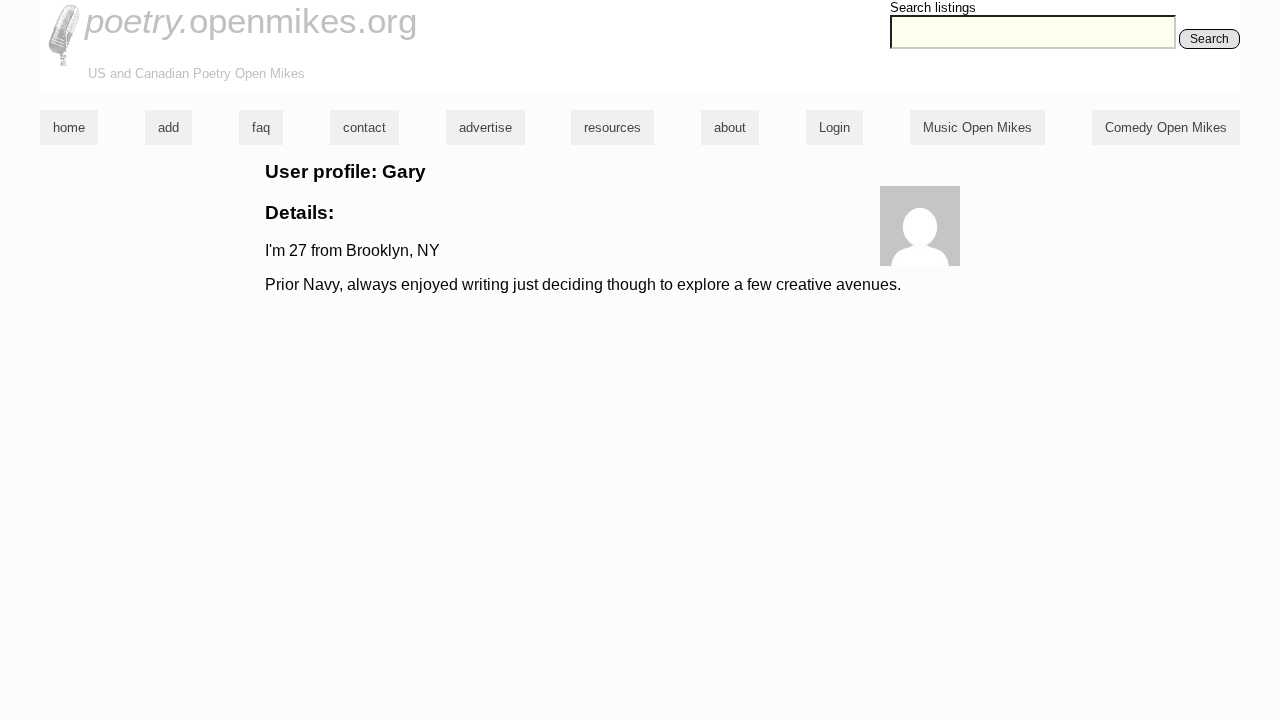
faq (261, 127)
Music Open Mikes (977, 127)
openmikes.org (251, 20)
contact (364, 127)
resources (612, 127)
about (730, 127)
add (168, 127)
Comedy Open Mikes (1166, 127)
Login (834, 127)
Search (1209, 39)
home (69, 127)
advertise (485, 127)
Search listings (933, 7)
